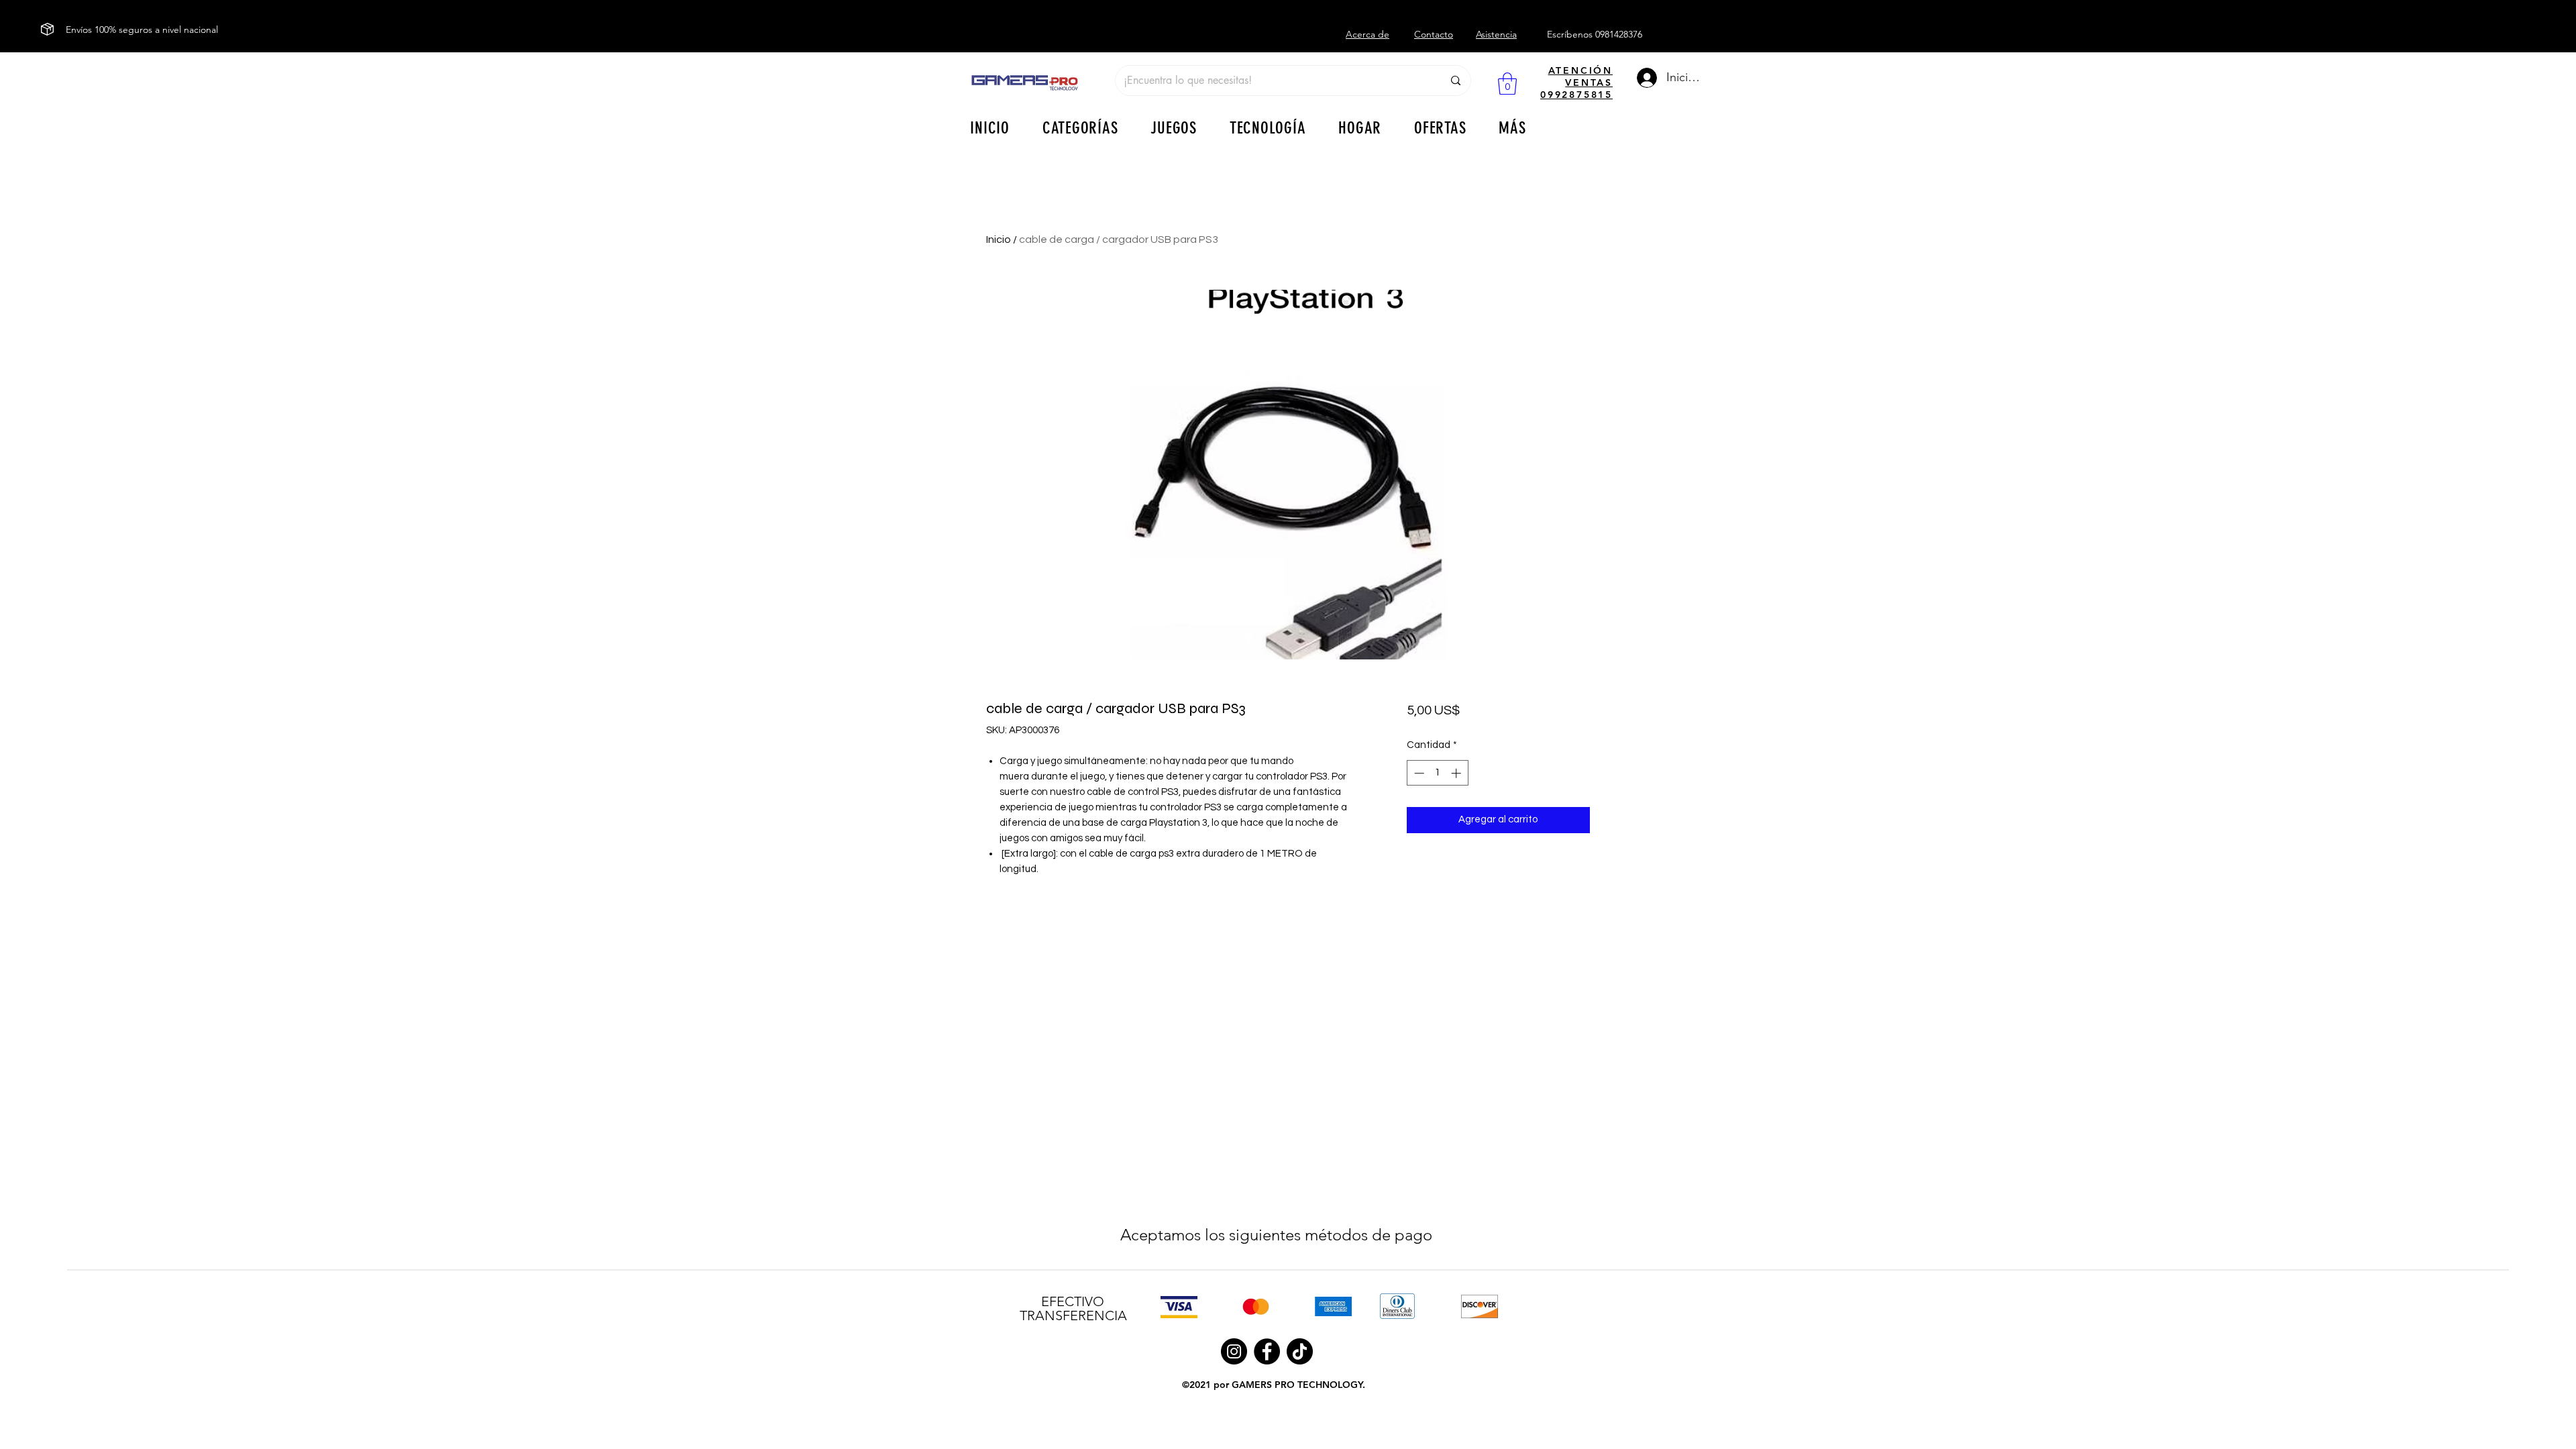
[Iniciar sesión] (1644, 78)
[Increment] (1457, 773)
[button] (1507, 84)
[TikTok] (1300, 1351)
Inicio (999, 239)
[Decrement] (1418, 773)
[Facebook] (1267, 1351)
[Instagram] (1234, 1351)
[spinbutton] (1437, 773)
